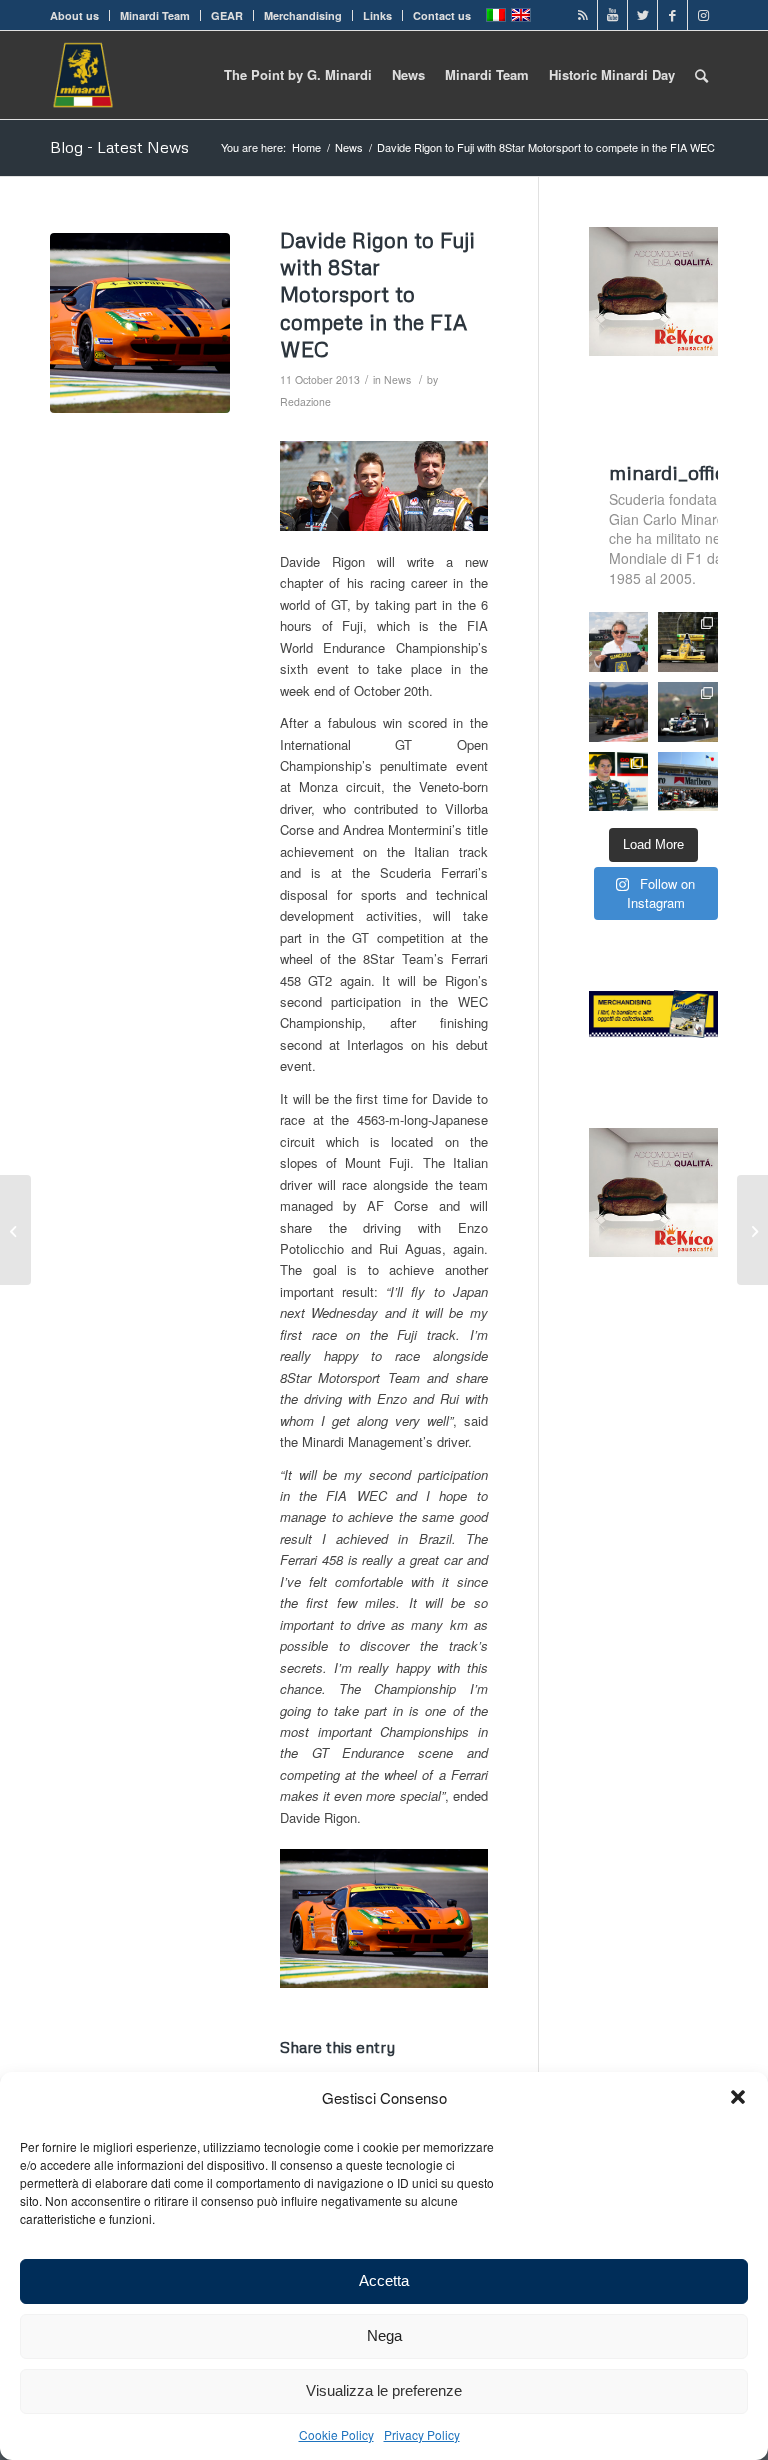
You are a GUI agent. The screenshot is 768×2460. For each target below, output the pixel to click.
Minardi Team (155, 15)
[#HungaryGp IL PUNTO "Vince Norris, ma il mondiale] (619, 712)
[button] (738, 2097)
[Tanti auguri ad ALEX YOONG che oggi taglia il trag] (619, 782)
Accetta (384, 2280)
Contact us (442, 15)
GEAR (227, 15)
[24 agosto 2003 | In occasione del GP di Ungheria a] (688, 782)
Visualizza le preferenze (384, 2390)
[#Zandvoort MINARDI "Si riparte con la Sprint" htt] (619, 642)
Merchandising (303, 15)
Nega (384, 2335)
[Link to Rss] (582, 15)
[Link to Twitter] (642, 15)
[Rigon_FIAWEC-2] (140, 323)
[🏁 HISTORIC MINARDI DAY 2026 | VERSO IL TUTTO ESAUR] (688, 642)
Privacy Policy (422, 2434)
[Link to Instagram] (703, 15)
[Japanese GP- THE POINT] (752, 1230)
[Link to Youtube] (612, 15)
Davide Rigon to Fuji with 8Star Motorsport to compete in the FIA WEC (377, 294)
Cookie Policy (336, 2434)
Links (377, 15)
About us (74, 15)
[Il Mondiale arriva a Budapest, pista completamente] (688, 712)
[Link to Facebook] (672, 15)
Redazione (305, 401)
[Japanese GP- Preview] (15, 1230)
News (397, 379)
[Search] (701, 75)
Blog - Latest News (119, 147)
